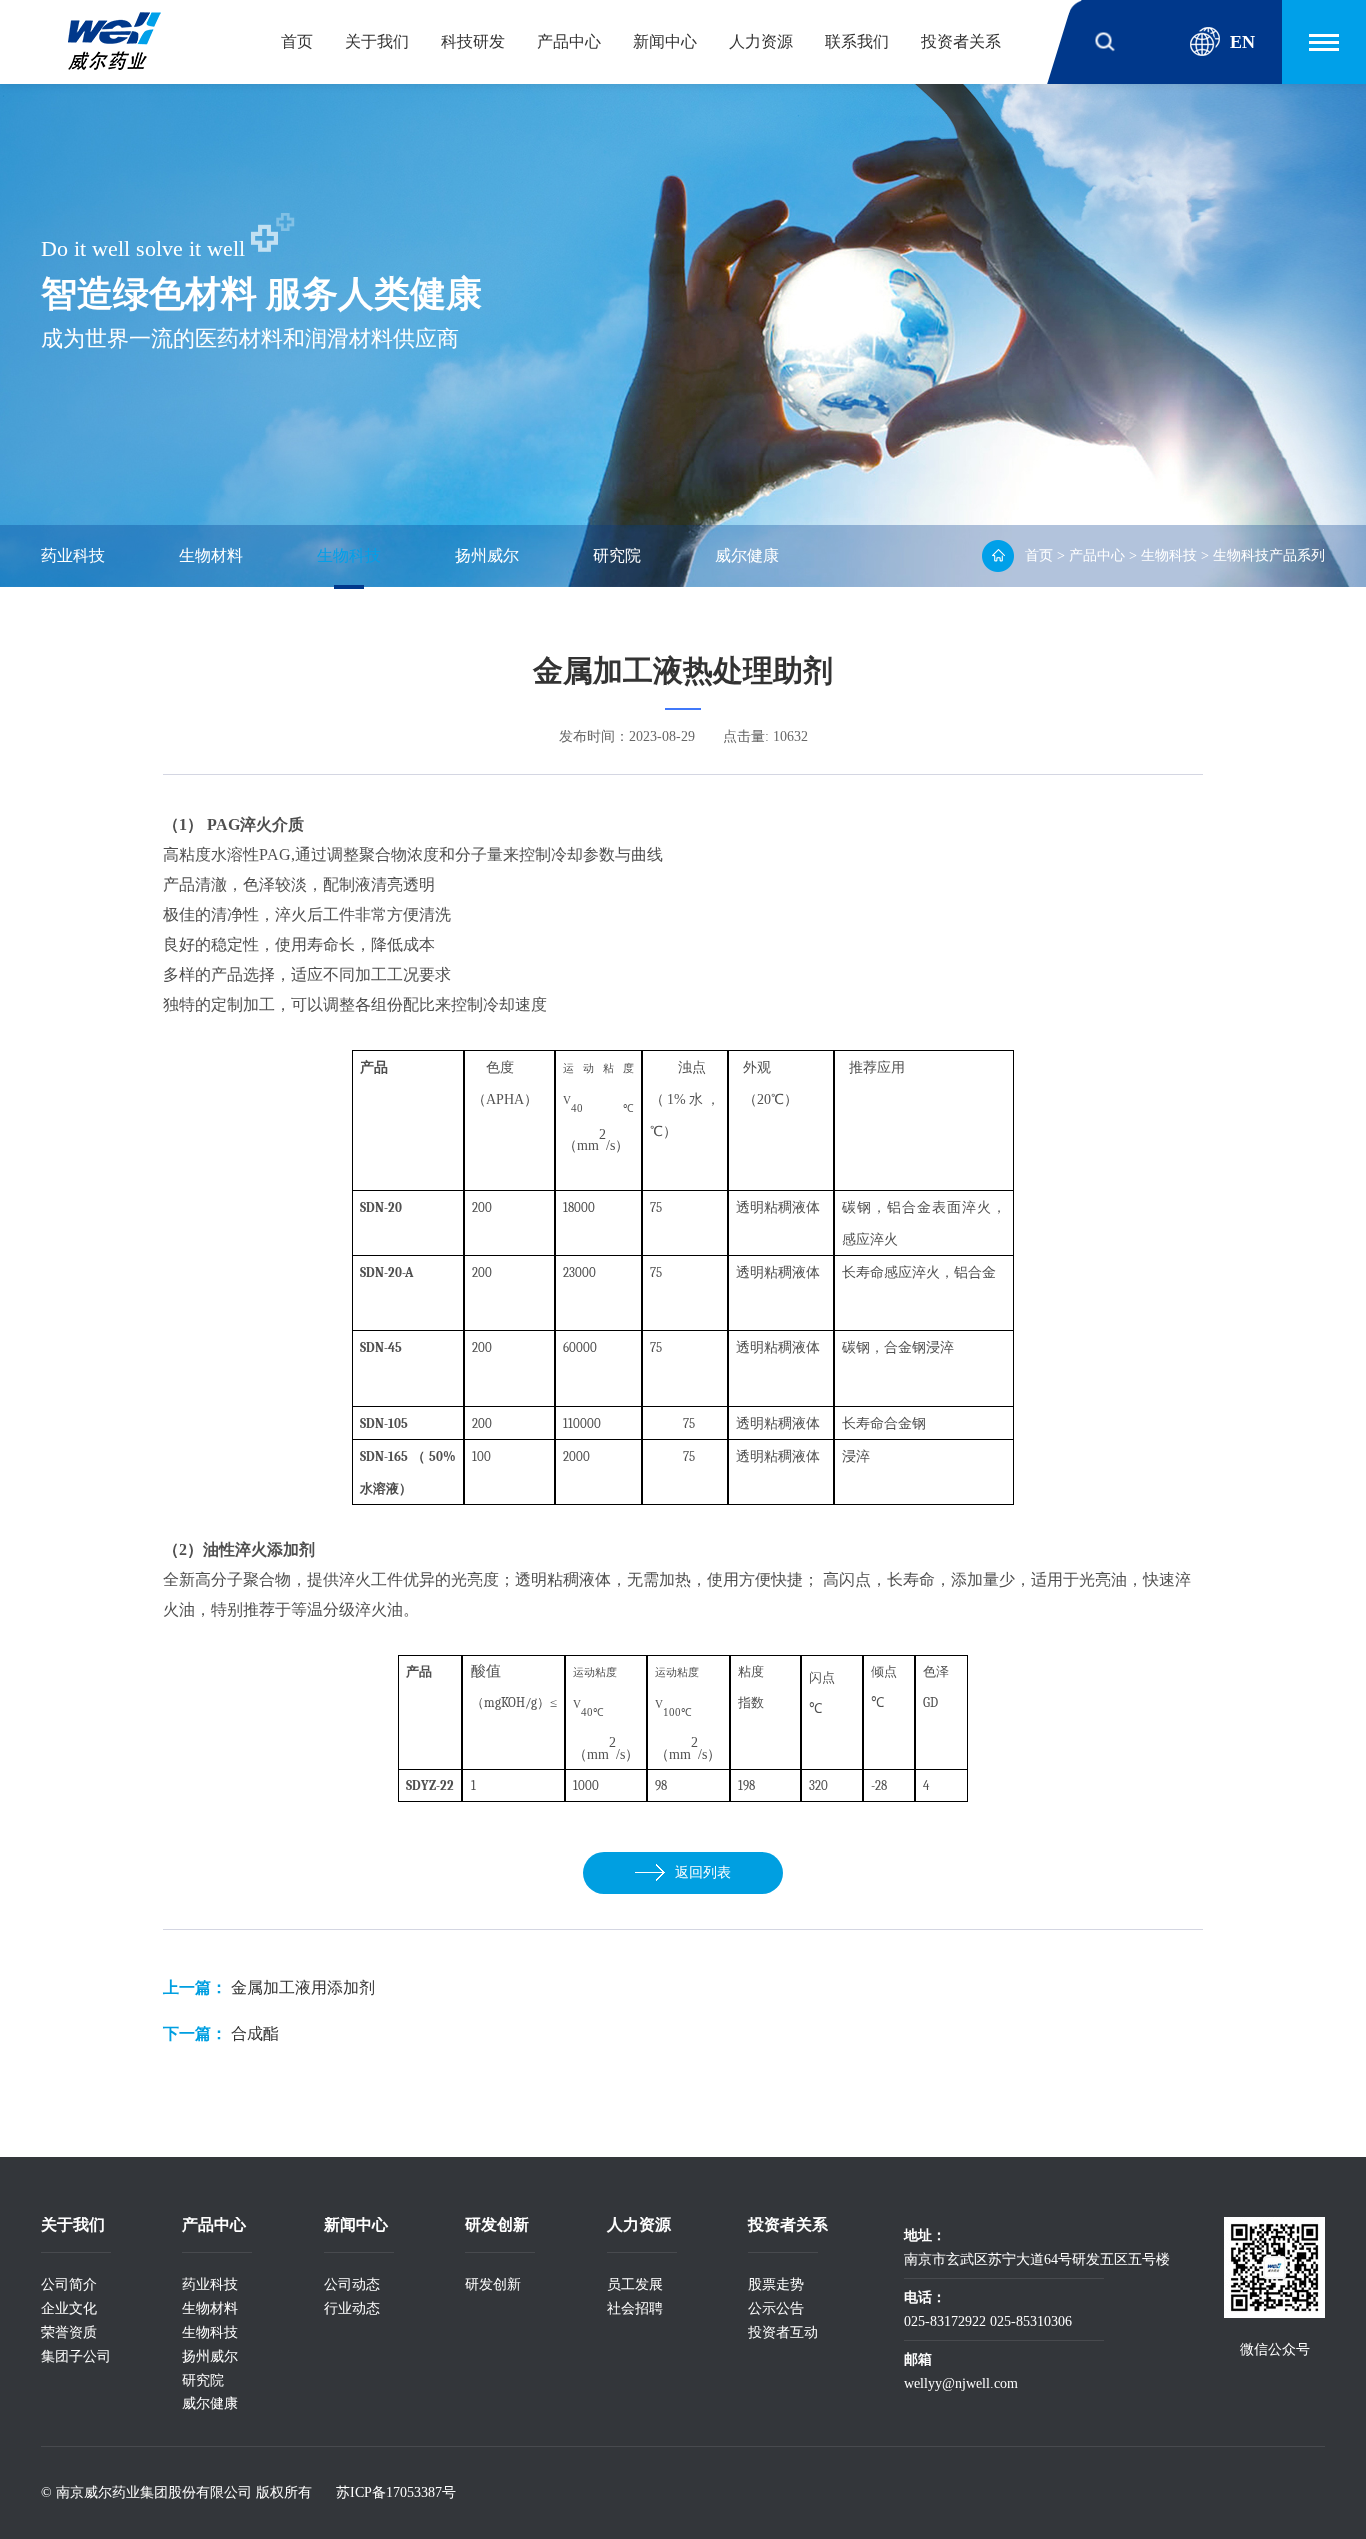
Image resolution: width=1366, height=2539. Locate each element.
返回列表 (703, 1872)
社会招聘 (635, 2308)
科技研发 (473, 41)
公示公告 (776, 2308)
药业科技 (73, 555)
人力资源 (761, 41)
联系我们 (857, 41)
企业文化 (69, 2308)
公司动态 (352, 2284)
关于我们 (377, 41)
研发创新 (493, 2284)
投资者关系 (961, 41)
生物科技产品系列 (1269, 555)
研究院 (617, 555)
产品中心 (569, 41)
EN (1242, 42)
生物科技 (349, 555)
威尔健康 (747, 555)
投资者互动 (783, 2332)
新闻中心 (665, 41)
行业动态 (352, 2308)
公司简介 (69, 2284)
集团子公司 (76, 2356)
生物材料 (211, 555)
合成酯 (255, 2033)
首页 (297, 41)
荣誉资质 (69, 2332)
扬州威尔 (487, 555)
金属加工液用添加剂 (303, 1987)
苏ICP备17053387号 (396, 2492)
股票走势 (776, 2284)
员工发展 (635, 2284)
